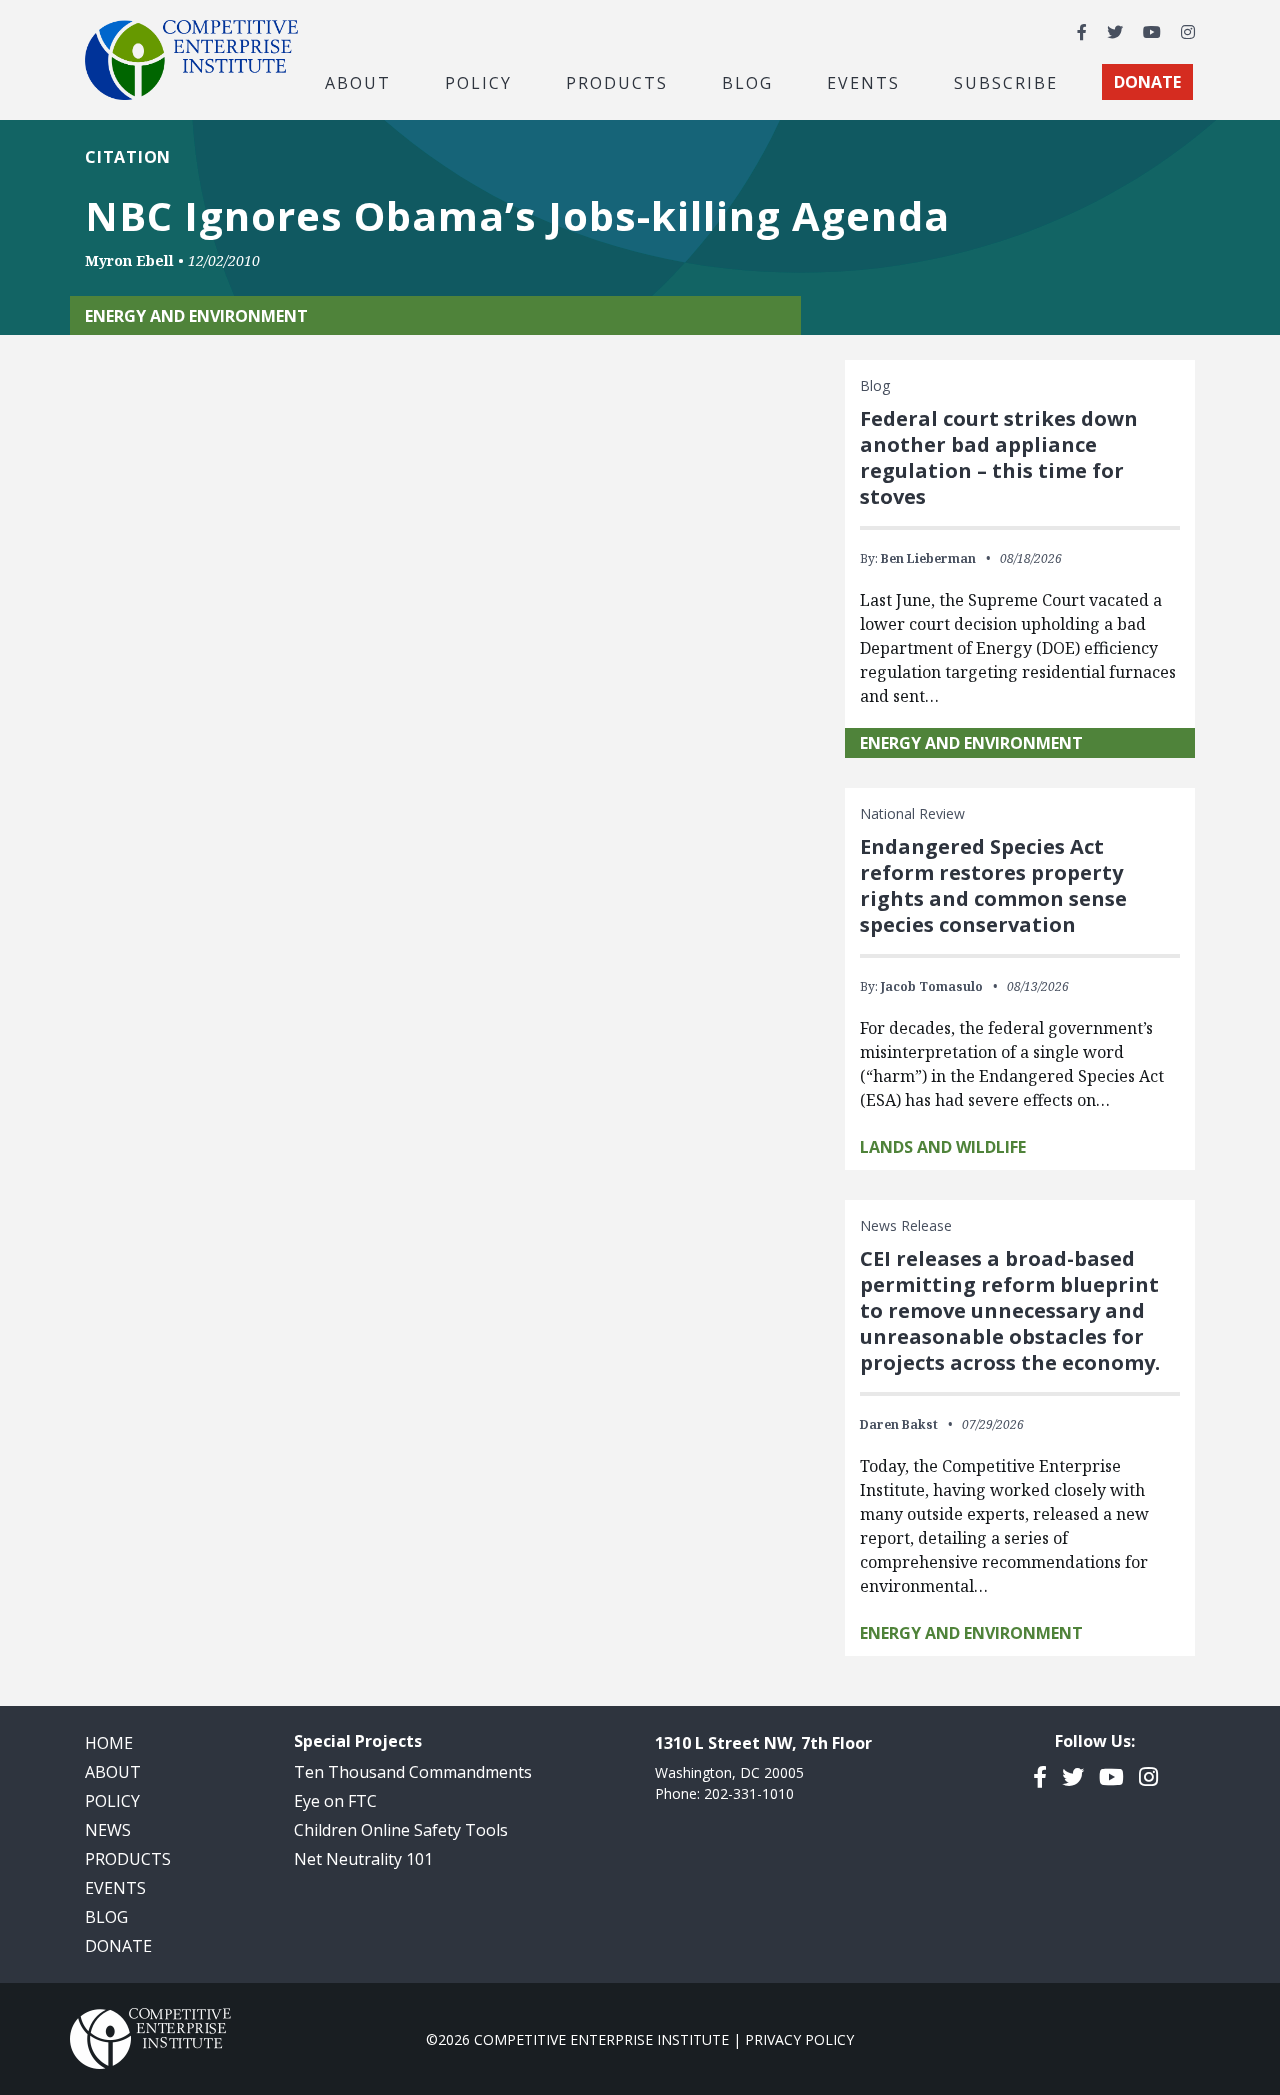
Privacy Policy (799, 2039)
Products (128, 1859)
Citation (128, 157)
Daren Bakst (899, 1424)
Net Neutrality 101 (363, 1859)
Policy (112, 1801)
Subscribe (1006, 82)
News (108, 1830)
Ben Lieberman (928, 558)
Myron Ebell (129, 260)
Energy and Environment (971, 743)
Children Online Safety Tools (401, 1830)
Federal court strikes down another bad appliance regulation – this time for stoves (999, 457)
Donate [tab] (1147, 82)
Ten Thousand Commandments (413, 1772)
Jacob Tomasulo (932, 986)
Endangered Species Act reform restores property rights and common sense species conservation (993, 885)
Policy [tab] (478, 82)
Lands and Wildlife (943, 1147)
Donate (118, 1946)
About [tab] (358, 82)
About (113, 1772)
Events (863, 82)
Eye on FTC (335, 1801)
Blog (747, 82)
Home (109, 1743)
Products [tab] (617, 82)
